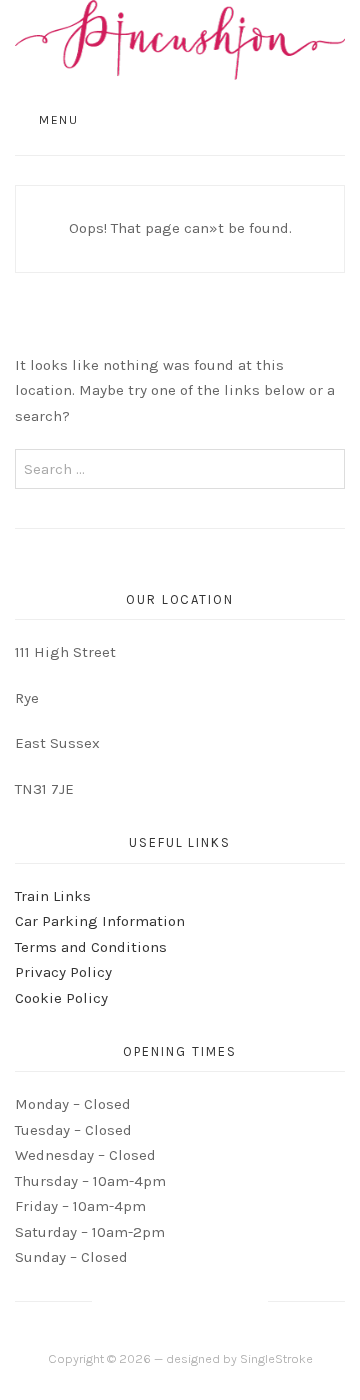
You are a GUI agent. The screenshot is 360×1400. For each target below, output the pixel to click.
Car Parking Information (100, 921)
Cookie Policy (61, 998)
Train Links (53, 896)
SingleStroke (276, 1358)
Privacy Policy (63, 972)
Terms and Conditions (91, 947)
